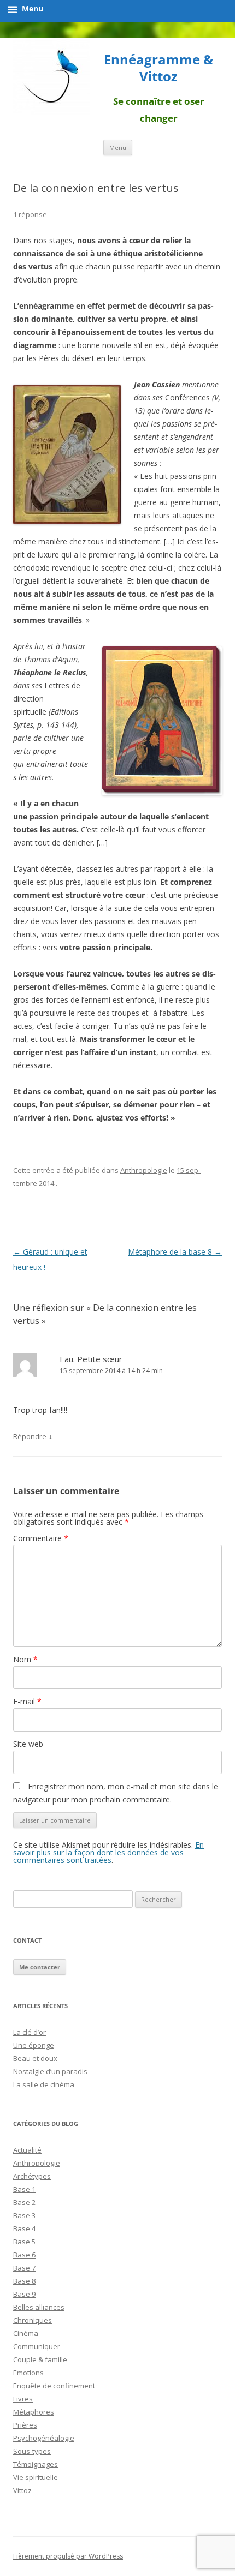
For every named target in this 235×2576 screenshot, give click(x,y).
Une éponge (34, 2045)
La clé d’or (30, 2032)
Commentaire (41, 1538)
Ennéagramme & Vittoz (158, 68)
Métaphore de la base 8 (175, 1252)
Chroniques (33, 2320)
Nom (25, 1659)
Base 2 (24, 2202)
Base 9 (24, 2294)
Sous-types (32, 2451)
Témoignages (36, 2464)
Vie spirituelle (36, 2477)
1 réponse (30, 214)
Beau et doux (35, 2058)
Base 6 (24, 2255)
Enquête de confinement (54, 2386)
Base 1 (24, 2189)
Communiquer (37, 2346)
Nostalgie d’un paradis (50, 2071)
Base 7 (24, 2268)
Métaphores (34, 2412)
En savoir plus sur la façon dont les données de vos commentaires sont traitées (108, 1852)
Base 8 (24, 2281)
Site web (28, 1744)
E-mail (27, 1701)
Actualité (27, 2150)
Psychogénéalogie (44, 2438)
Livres (23, 2399)
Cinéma (26, 2333)
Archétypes (32, 2176)
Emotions (28, 2373)
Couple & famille (40, 2359)
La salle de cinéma (44, 2084)
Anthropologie (144, 1170)
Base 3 (24, 2215)
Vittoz (22, 2490)
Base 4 (24, 2228)
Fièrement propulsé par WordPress (68, 2556)
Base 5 (24, 2242)
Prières (25, 2425)
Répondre (30, 1436)
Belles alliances (39, 2307)
